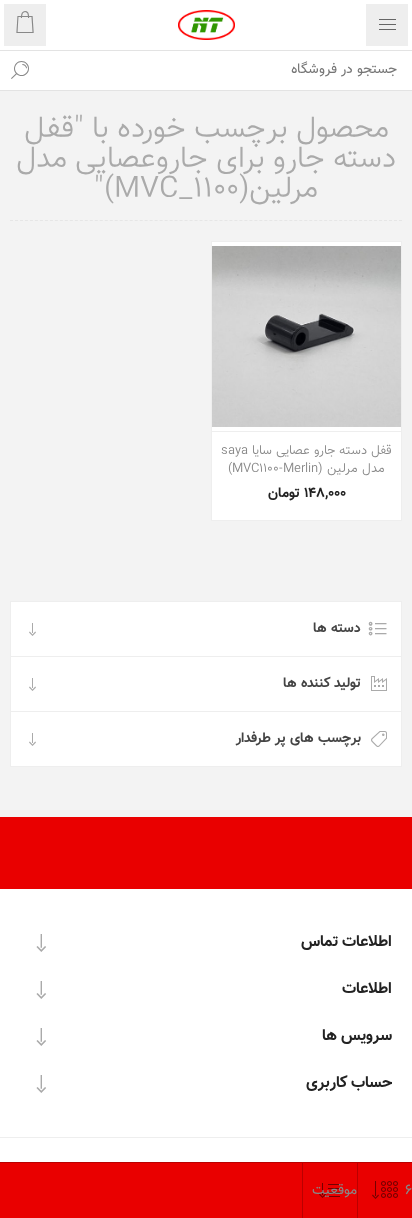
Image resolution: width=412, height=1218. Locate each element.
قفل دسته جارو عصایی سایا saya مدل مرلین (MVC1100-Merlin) (306, 460)
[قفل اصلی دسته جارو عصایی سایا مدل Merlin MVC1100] (306, 336)
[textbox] (226, 70)
